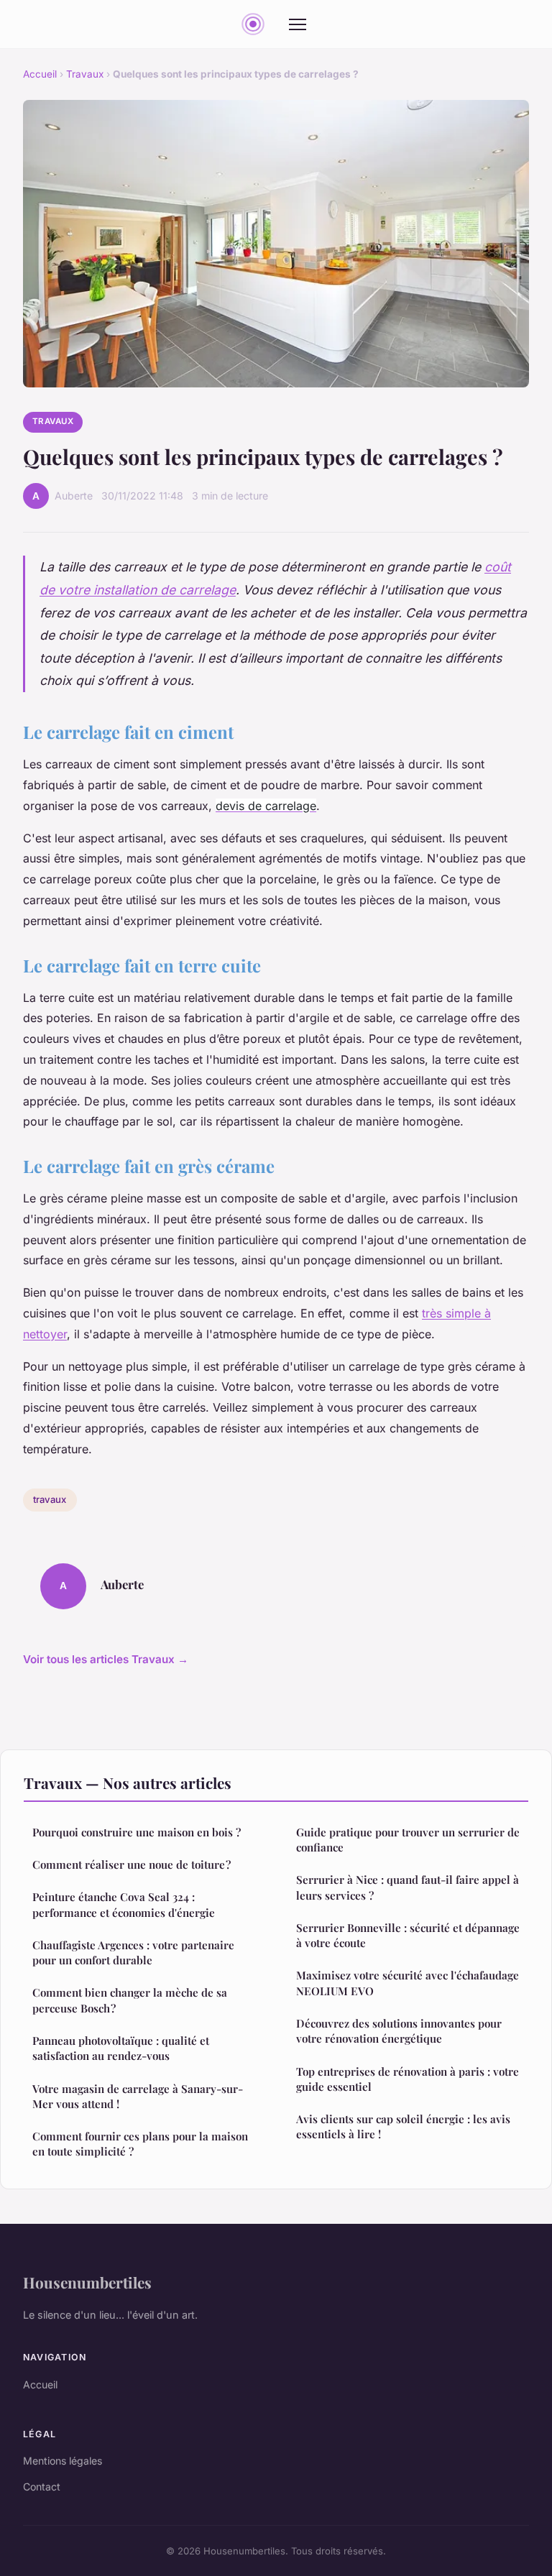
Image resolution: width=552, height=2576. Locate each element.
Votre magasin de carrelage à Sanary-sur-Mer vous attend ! (138, 2096)
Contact (42, 2487)
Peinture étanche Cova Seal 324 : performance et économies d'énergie (124, 1904)
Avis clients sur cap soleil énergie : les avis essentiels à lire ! (403, 2126)
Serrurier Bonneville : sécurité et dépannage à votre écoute (408, 1935)
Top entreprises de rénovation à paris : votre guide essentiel (408, 2079)
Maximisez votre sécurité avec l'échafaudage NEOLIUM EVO (408, 1983)
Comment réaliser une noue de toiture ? (132, 1864)
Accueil (40, 74)
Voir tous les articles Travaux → (106, 1659)
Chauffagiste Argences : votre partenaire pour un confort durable (133, 1952)
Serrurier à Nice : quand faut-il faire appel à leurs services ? (408, 1887)
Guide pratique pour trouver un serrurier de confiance (408, 1840)
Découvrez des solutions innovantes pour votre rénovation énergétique (399, 2031)
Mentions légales (63, 2461)
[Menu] (298, 24)
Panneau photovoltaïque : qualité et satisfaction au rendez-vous (121, 2048)
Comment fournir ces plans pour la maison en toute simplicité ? (140, 2144)
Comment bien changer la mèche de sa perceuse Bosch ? (130, 2000)
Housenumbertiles (87, 2282)
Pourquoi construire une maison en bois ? (137, 1832)
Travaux (85, 74)
